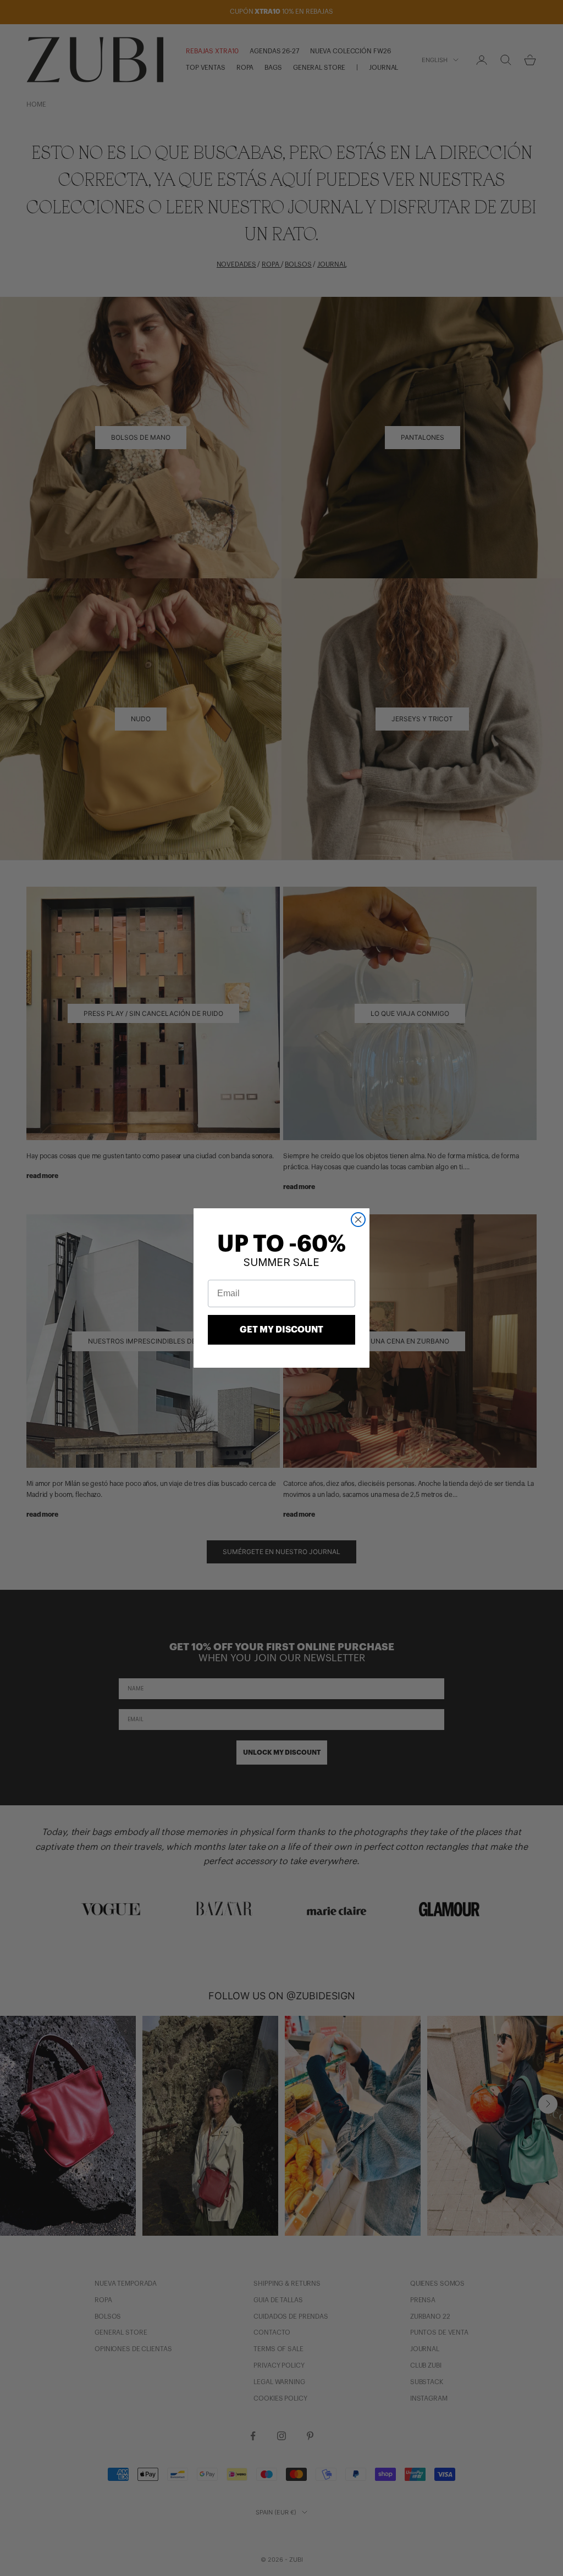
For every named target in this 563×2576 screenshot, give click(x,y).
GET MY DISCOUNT (281, 1330)
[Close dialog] (358, 1220)
